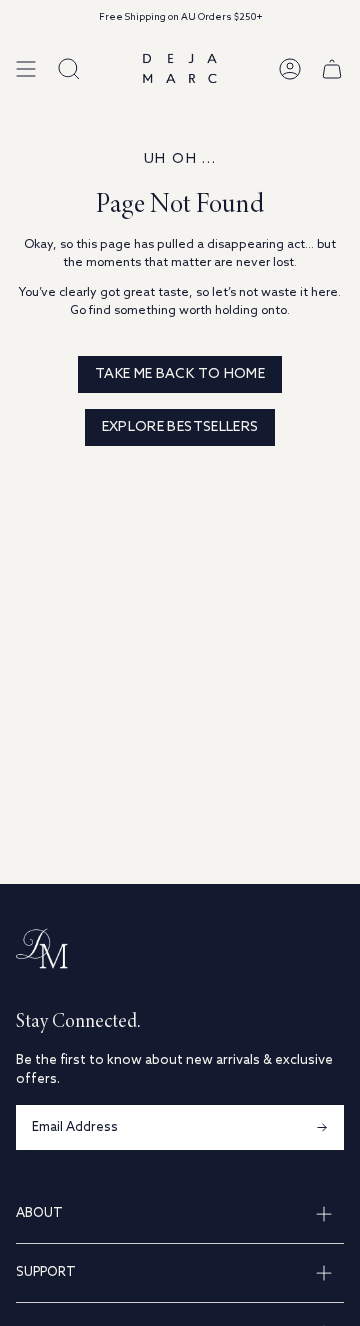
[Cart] (332, 68)
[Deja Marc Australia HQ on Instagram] (24, 1158)
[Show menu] (26, 68)
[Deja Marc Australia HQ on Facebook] (60, 1158)
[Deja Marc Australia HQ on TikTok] (96, 1158)
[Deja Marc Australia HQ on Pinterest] (132, 1158)
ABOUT (39, 1213)
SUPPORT (46, 1272)
